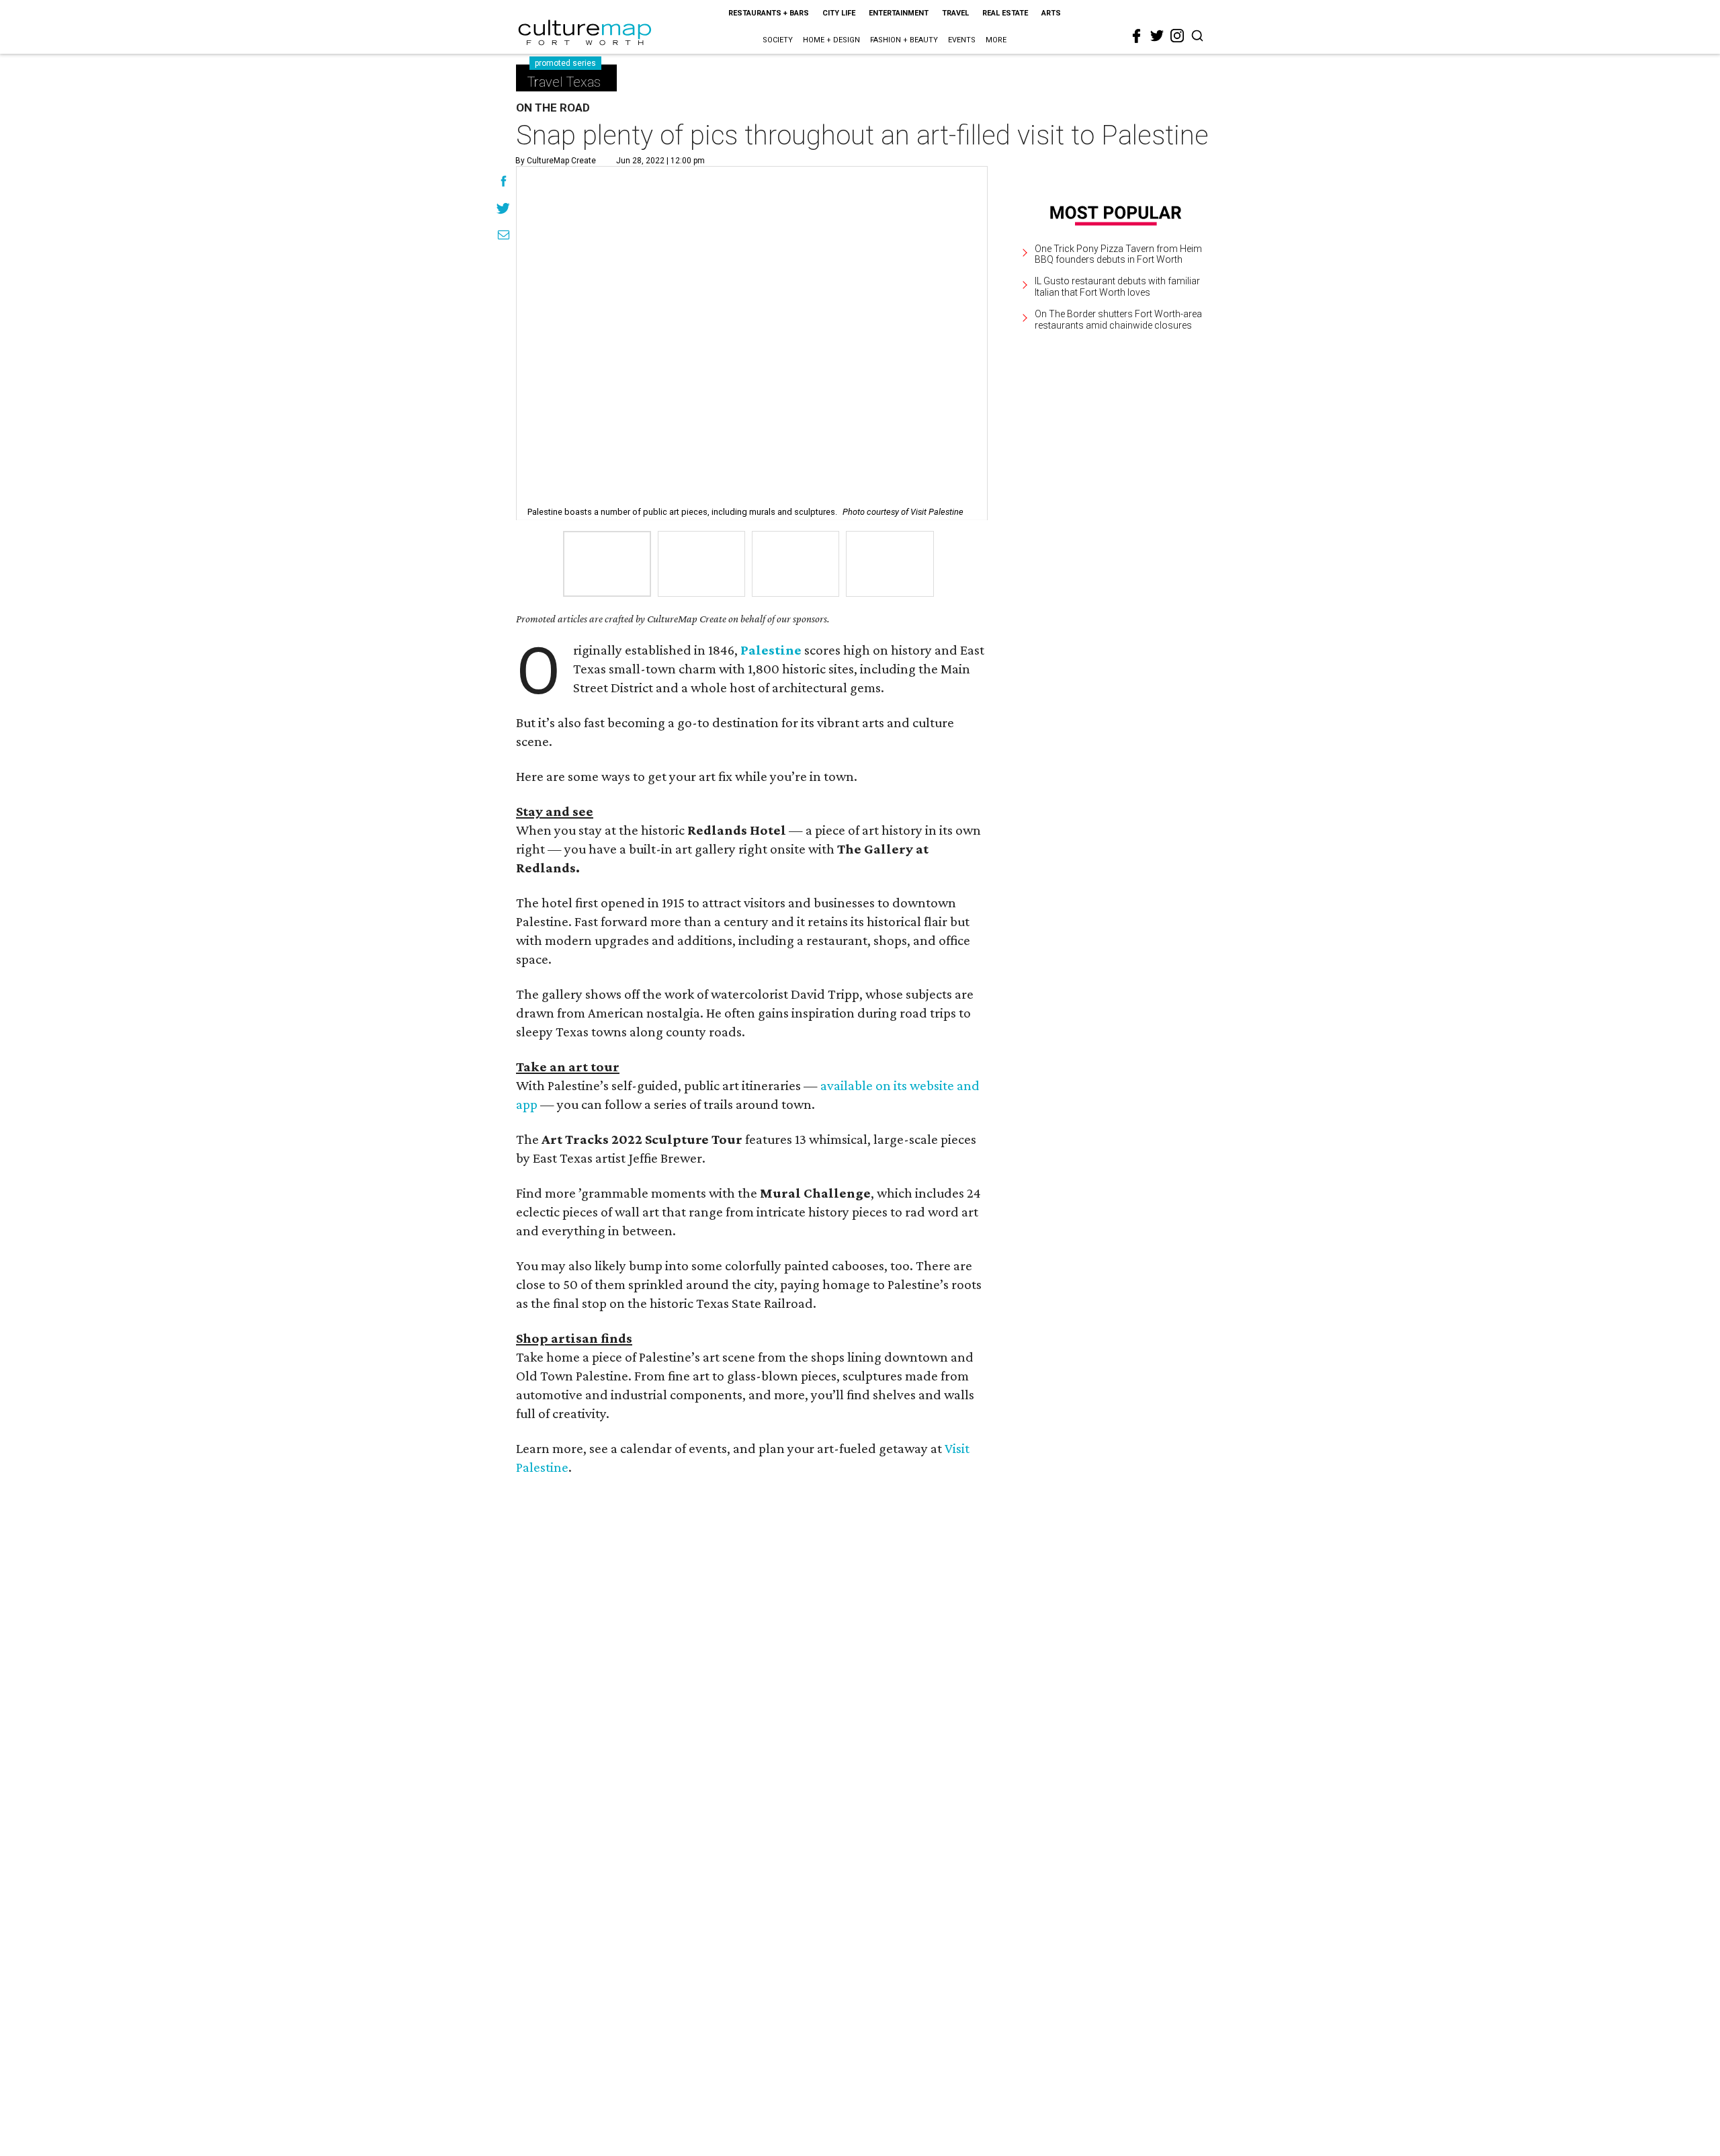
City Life (839, 13)
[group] (607, 564)
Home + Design (831, 40)
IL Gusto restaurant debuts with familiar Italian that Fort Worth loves (1117, 287)
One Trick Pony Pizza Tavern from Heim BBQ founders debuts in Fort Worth (1118, 254)
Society (778, 40)
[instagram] (1177, 36)
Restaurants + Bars (769, 13)
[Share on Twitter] (504, 210)
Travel (955, 13)
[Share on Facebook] (504, 183)
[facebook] (1137, 36)
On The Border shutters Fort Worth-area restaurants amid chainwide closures (1118, 320)
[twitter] (1157, 36)
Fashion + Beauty (904, 40)
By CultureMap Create (556, 161)
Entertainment (899, 13)
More (996, 40)
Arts (1051, 13)
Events (962, 40)
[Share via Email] (504, 237)
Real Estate (1005, 13)
